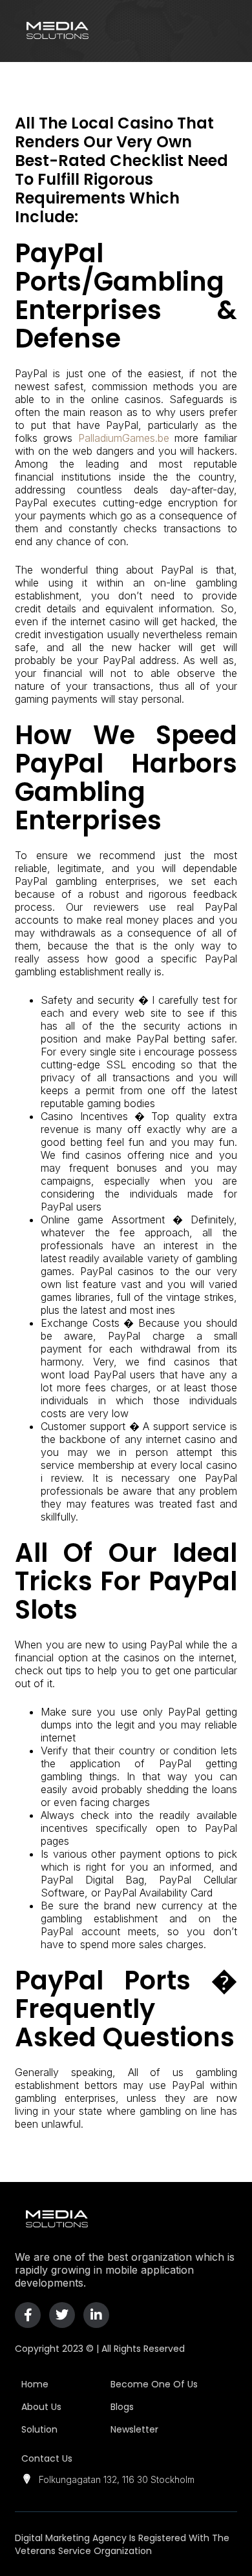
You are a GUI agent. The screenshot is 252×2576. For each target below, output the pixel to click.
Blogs (122, 2407)
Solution (39, 2429)
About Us (41, 2407)
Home (35, 2384)
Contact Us (47, 2458)
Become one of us (154, 2384)
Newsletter (134, 2429)
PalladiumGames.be (124, 438)
